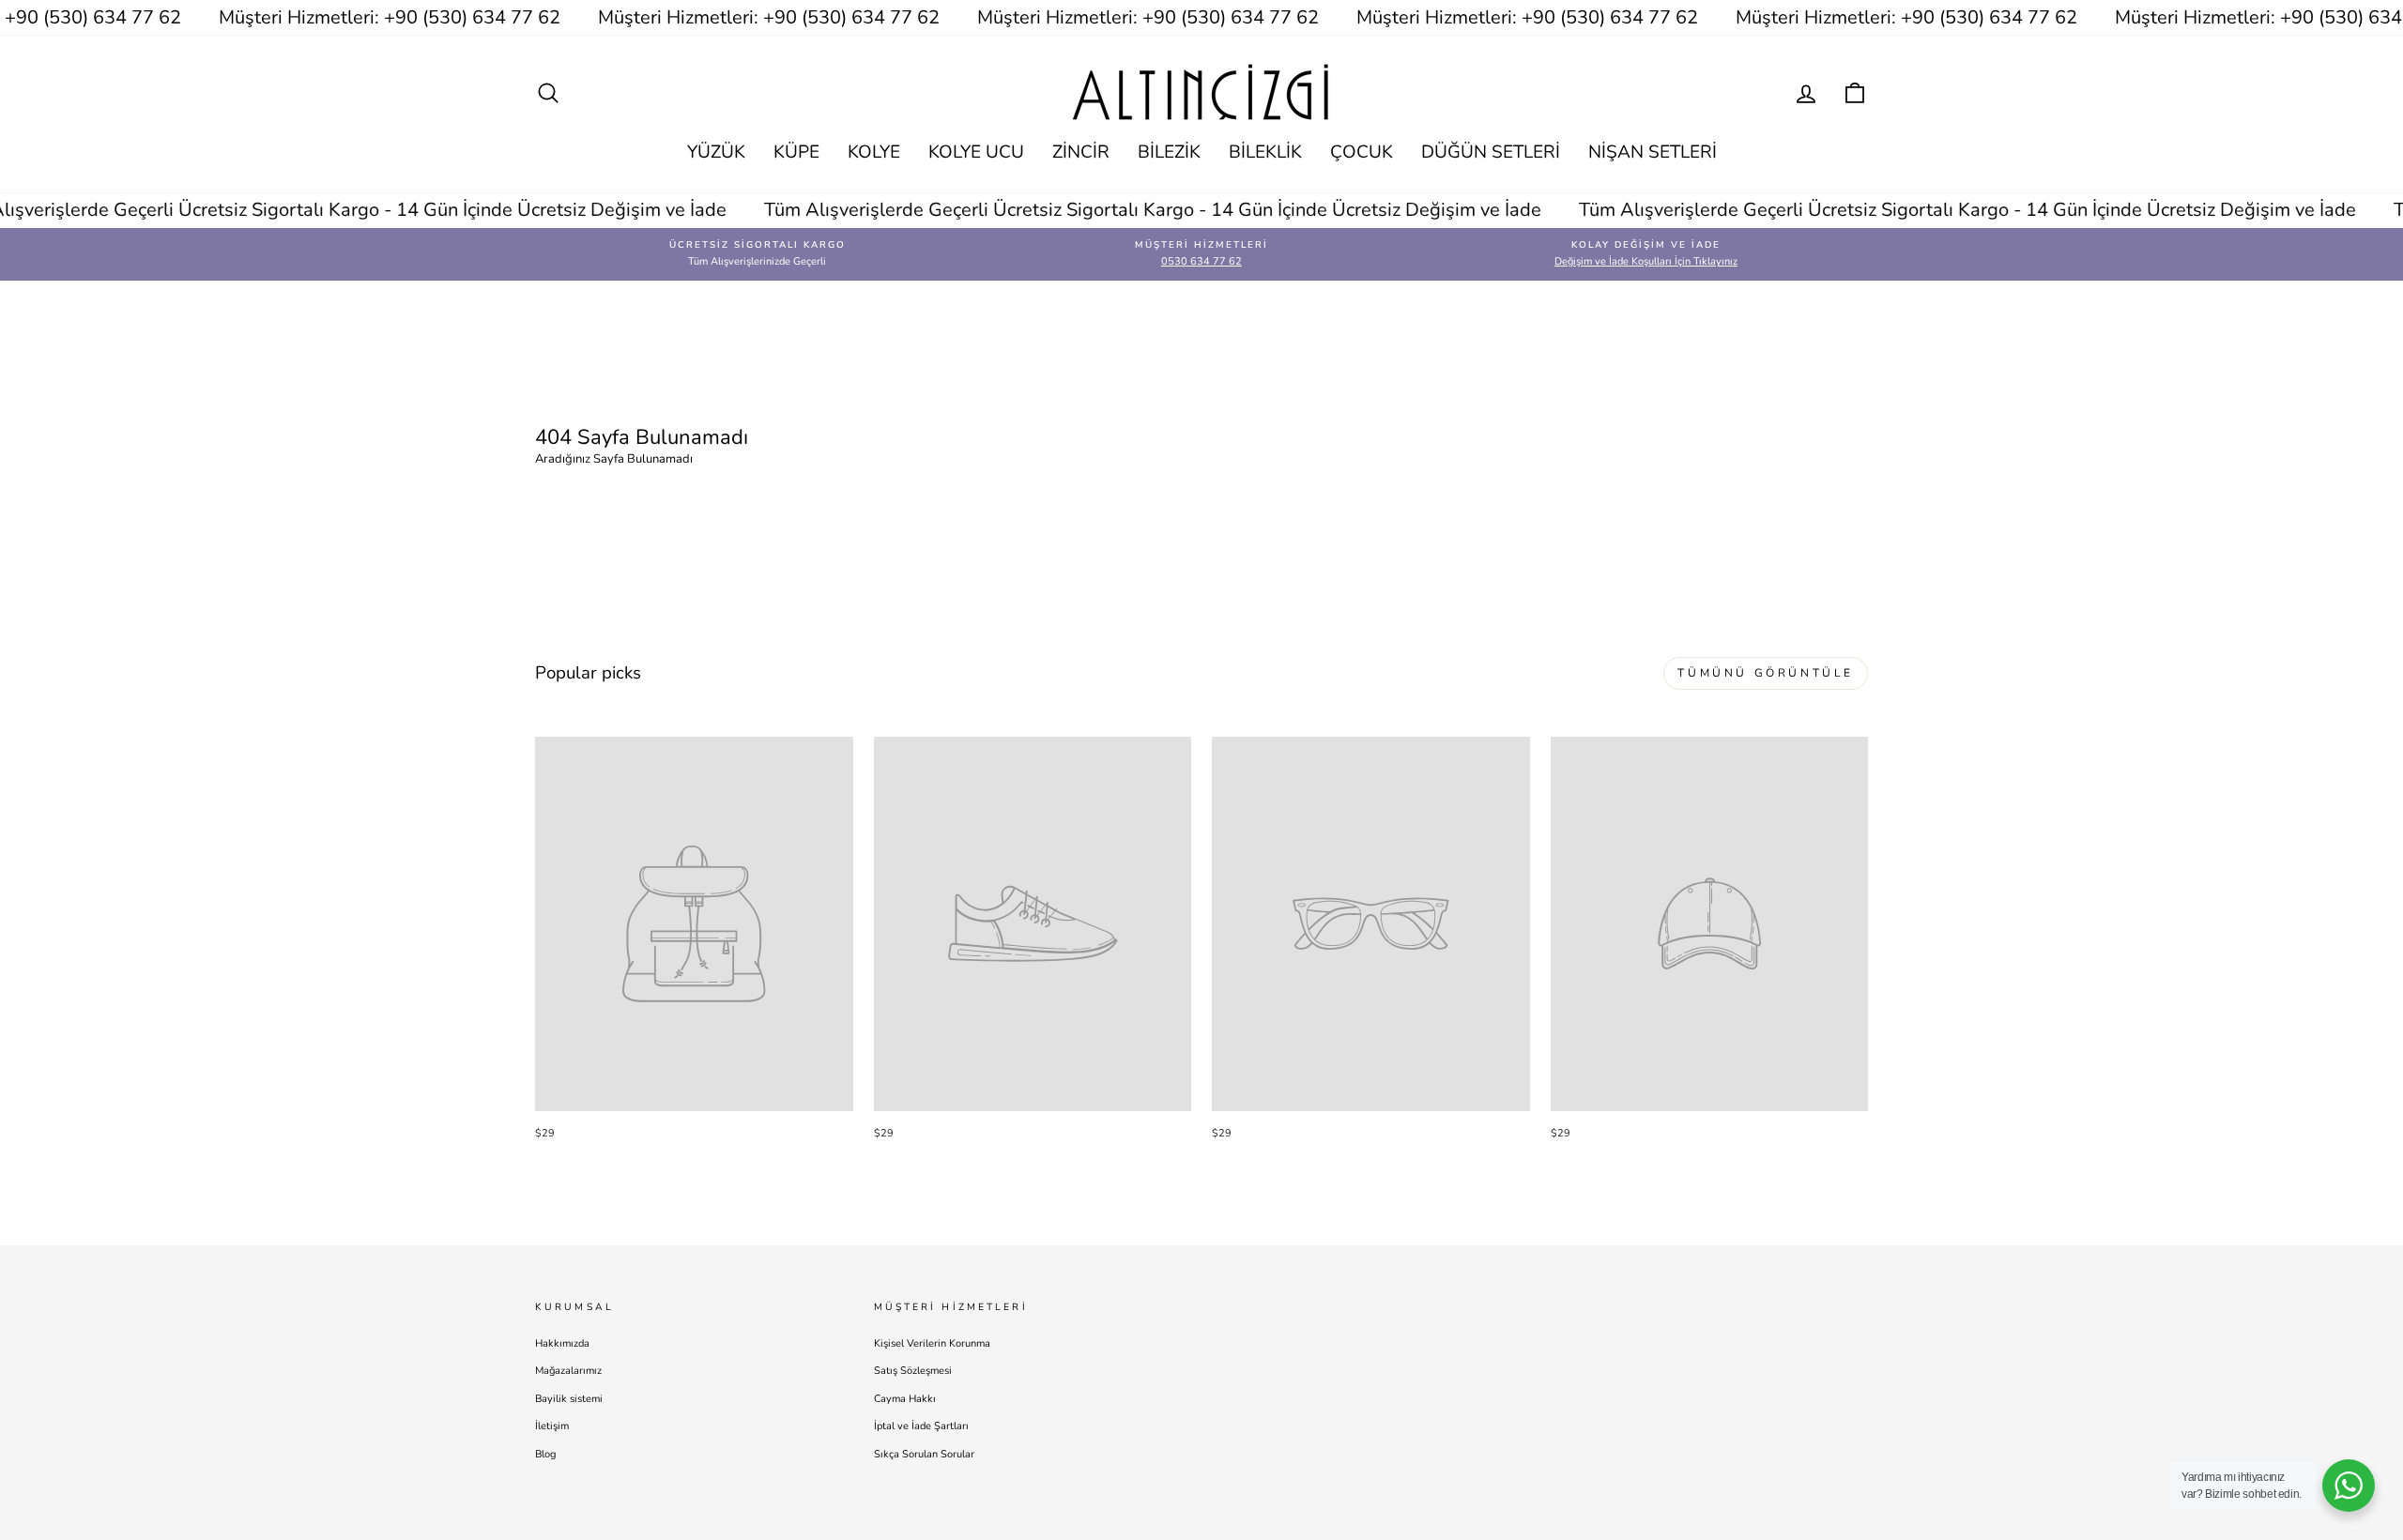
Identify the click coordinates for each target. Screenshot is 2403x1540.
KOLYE (874, 152)
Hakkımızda (562, 1343)
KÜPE (796, 152)
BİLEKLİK (1265, 152)
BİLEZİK (1169, 152)
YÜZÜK (716, 152)
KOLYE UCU (976, 152)
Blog (545, 1454)
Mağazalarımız (568, 1371)
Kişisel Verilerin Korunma (932, 1343)
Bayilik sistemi (569, 1399)
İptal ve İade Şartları (921, 1426)
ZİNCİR (1081, 152)
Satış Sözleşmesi (913, 1371)
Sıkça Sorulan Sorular (924, 1454)
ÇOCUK (1362, 152)
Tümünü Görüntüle (1766, 673)
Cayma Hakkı (905, 1399)
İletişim (552, 1426)
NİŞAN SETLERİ (1653, 152)
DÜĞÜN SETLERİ (1491, 152)
